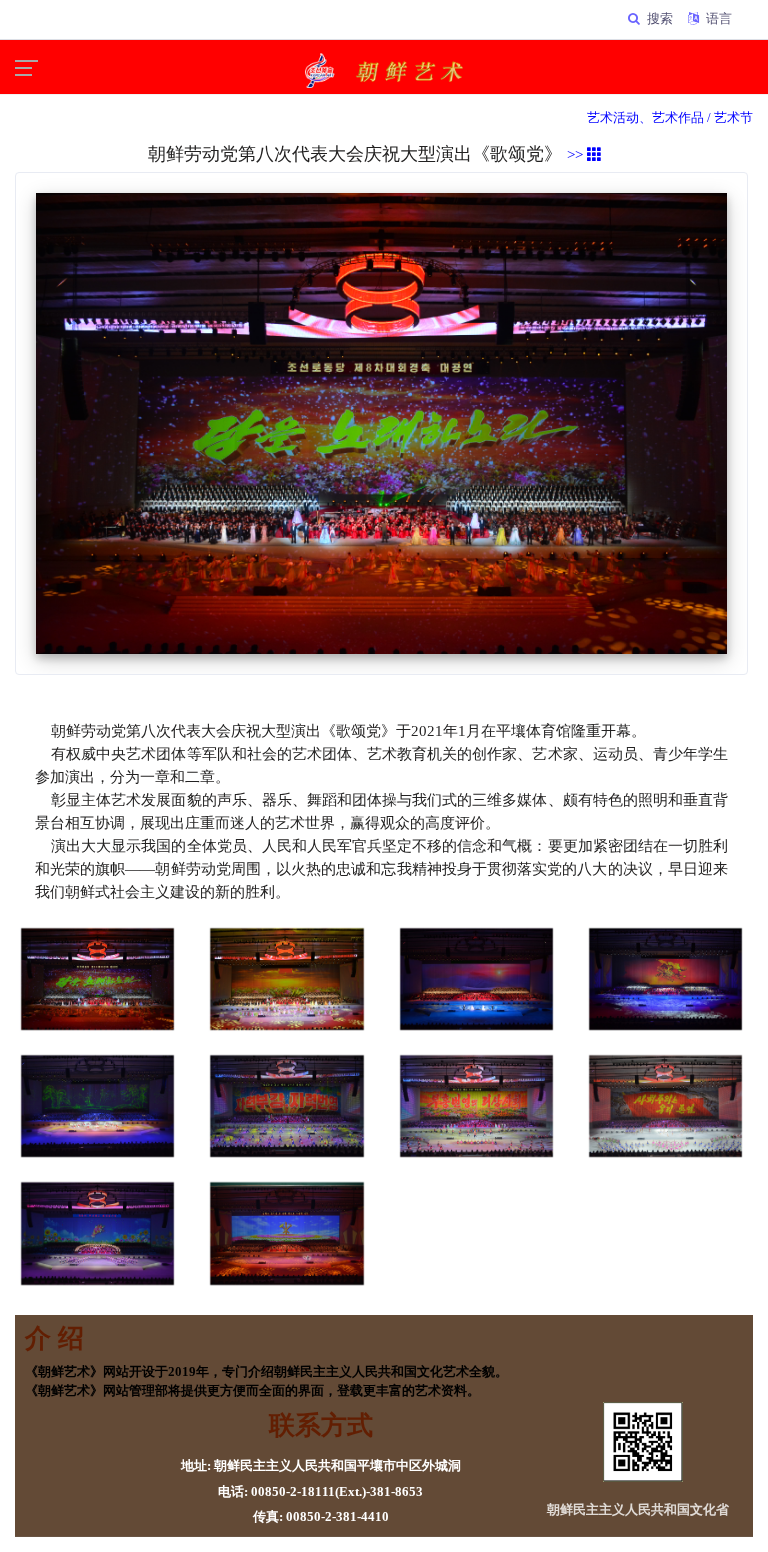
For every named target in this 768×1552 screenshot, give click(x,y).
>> (577, 155)
